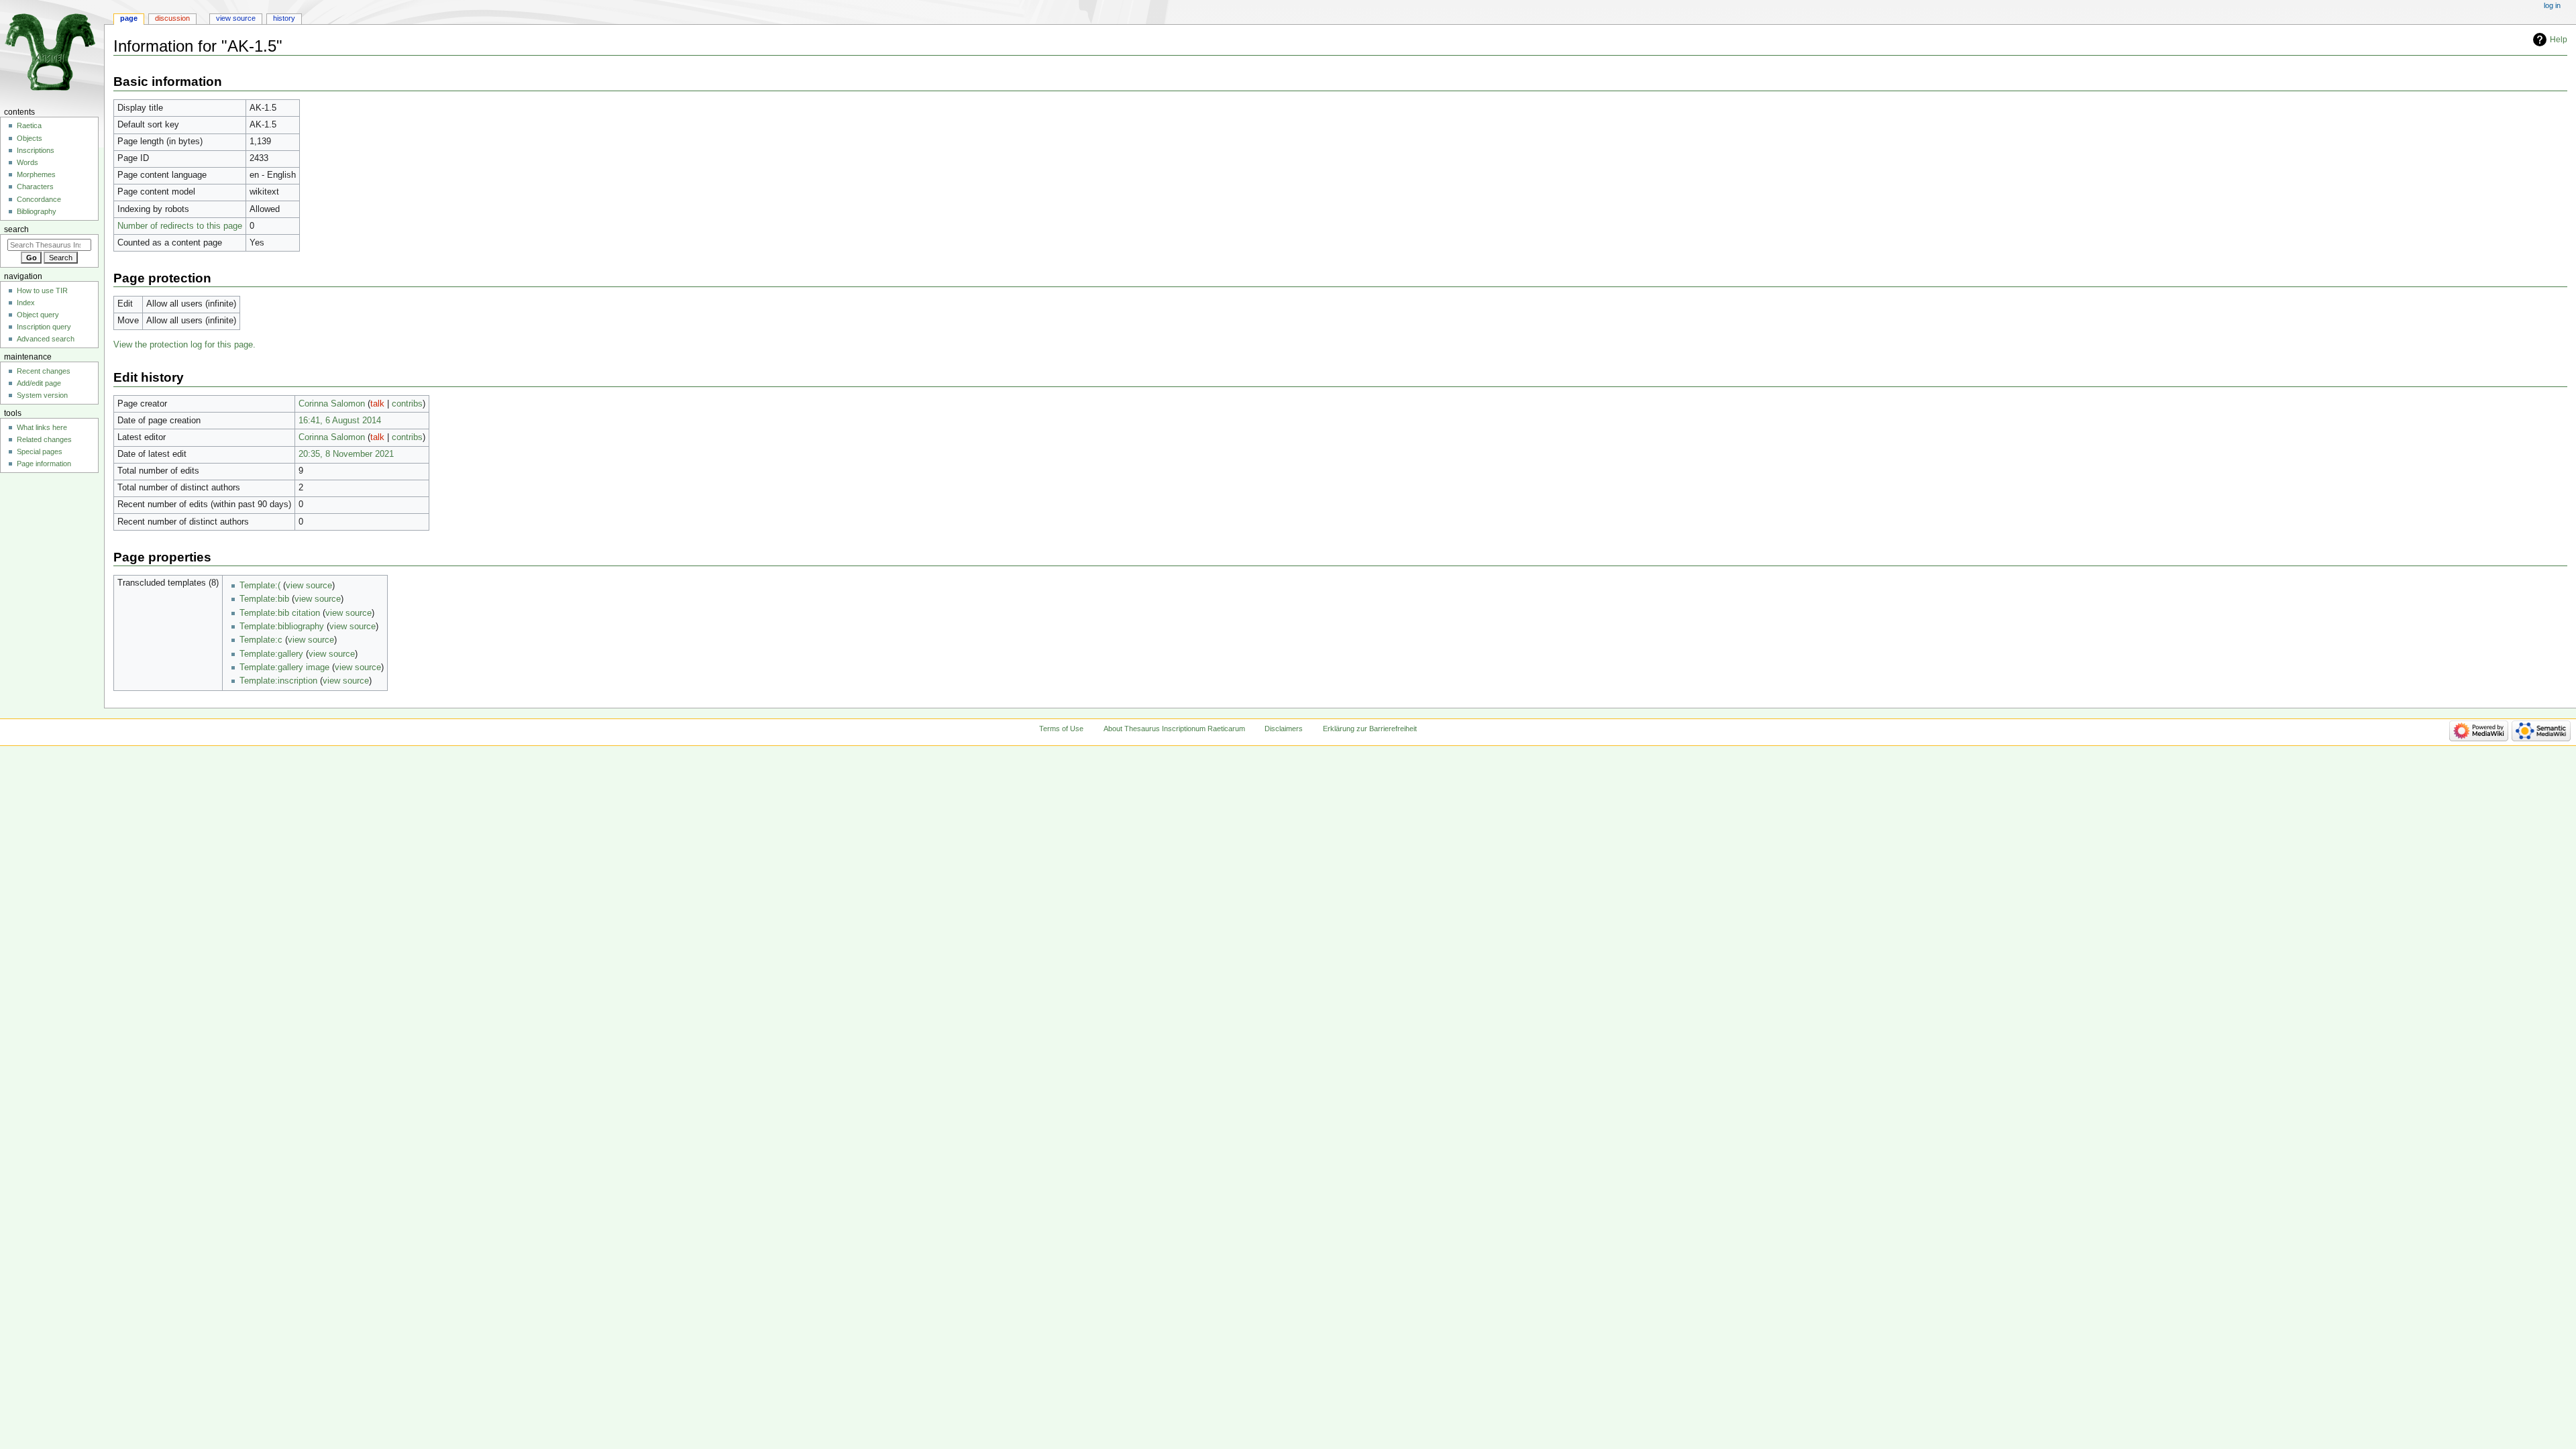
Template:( (260, 586)
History (284, 18)
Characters (35, 186)
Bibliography (37, 211)
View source (236, 18)
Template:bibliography (282, 627)
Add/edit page (39, 383)
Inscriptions (36, 150)
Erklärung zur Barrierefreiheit (1370, 729)
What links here (42, 427)
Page (129, 18)
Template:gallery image (284, 667)
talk (377, 404)
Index (26, 303)
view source (309, 586)
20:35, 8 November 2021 (346, 454)
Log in (2552, 5)
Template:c (261, 640)
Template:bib (264, 599)
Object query (38, 315)
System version (42, 395)
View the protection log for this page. (184, 345)
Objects (30, 138)
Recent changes (44, 371)
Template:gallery (271, 654)
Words (28, 162)
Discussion (172, 18)
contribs (407, 404)
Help (2559, 40)
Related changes (44, 439)
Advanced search (46, 339)
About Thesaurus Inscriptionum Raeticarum (1174, 729)
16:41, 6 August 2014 (340, 421)
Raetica (29, 125)
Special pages (40, 451)
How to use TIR (42, 290)
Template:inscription (278, 681)
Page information (44, 464)
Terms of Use (1061, 729)
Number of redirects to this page (180, 226)
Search (16, 229)
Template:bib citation (280, 613)
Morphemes (36, 174)
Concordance (39, 199)
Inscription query (44, 327)
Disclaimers (1284, 729)
